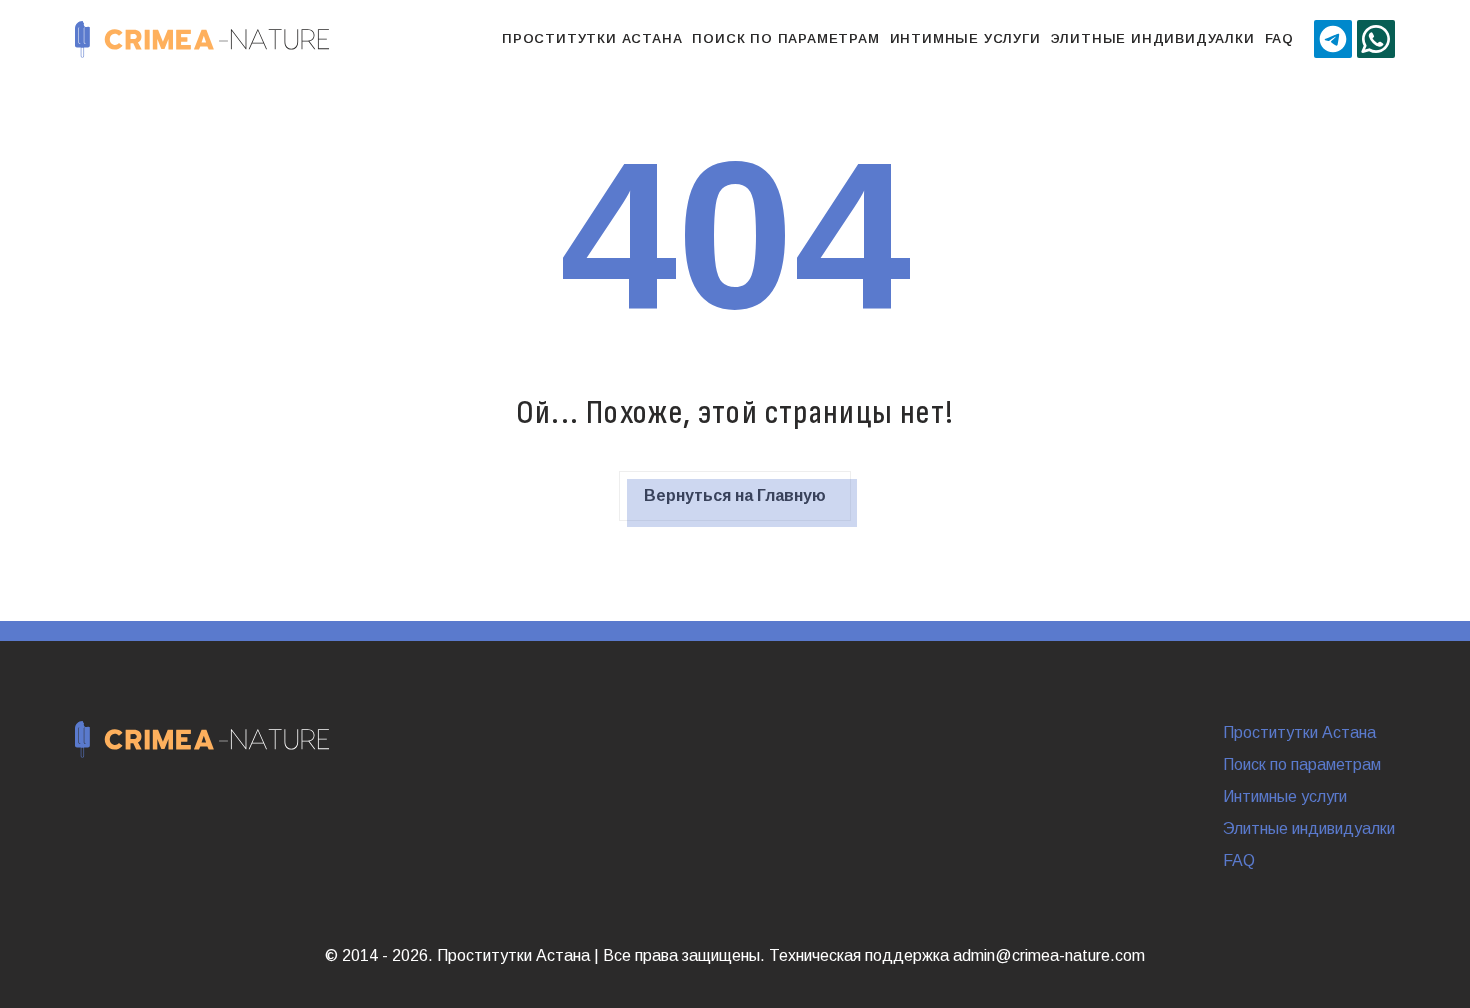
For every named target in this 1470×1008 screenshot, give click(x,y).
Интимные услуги (965, 38)
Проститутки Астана (592, 38)
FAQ (1279, 38)
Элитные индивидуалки (1153, 38)
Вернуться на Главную (735, 495)
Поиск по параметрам (785, 38)
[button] (1333, 39)
